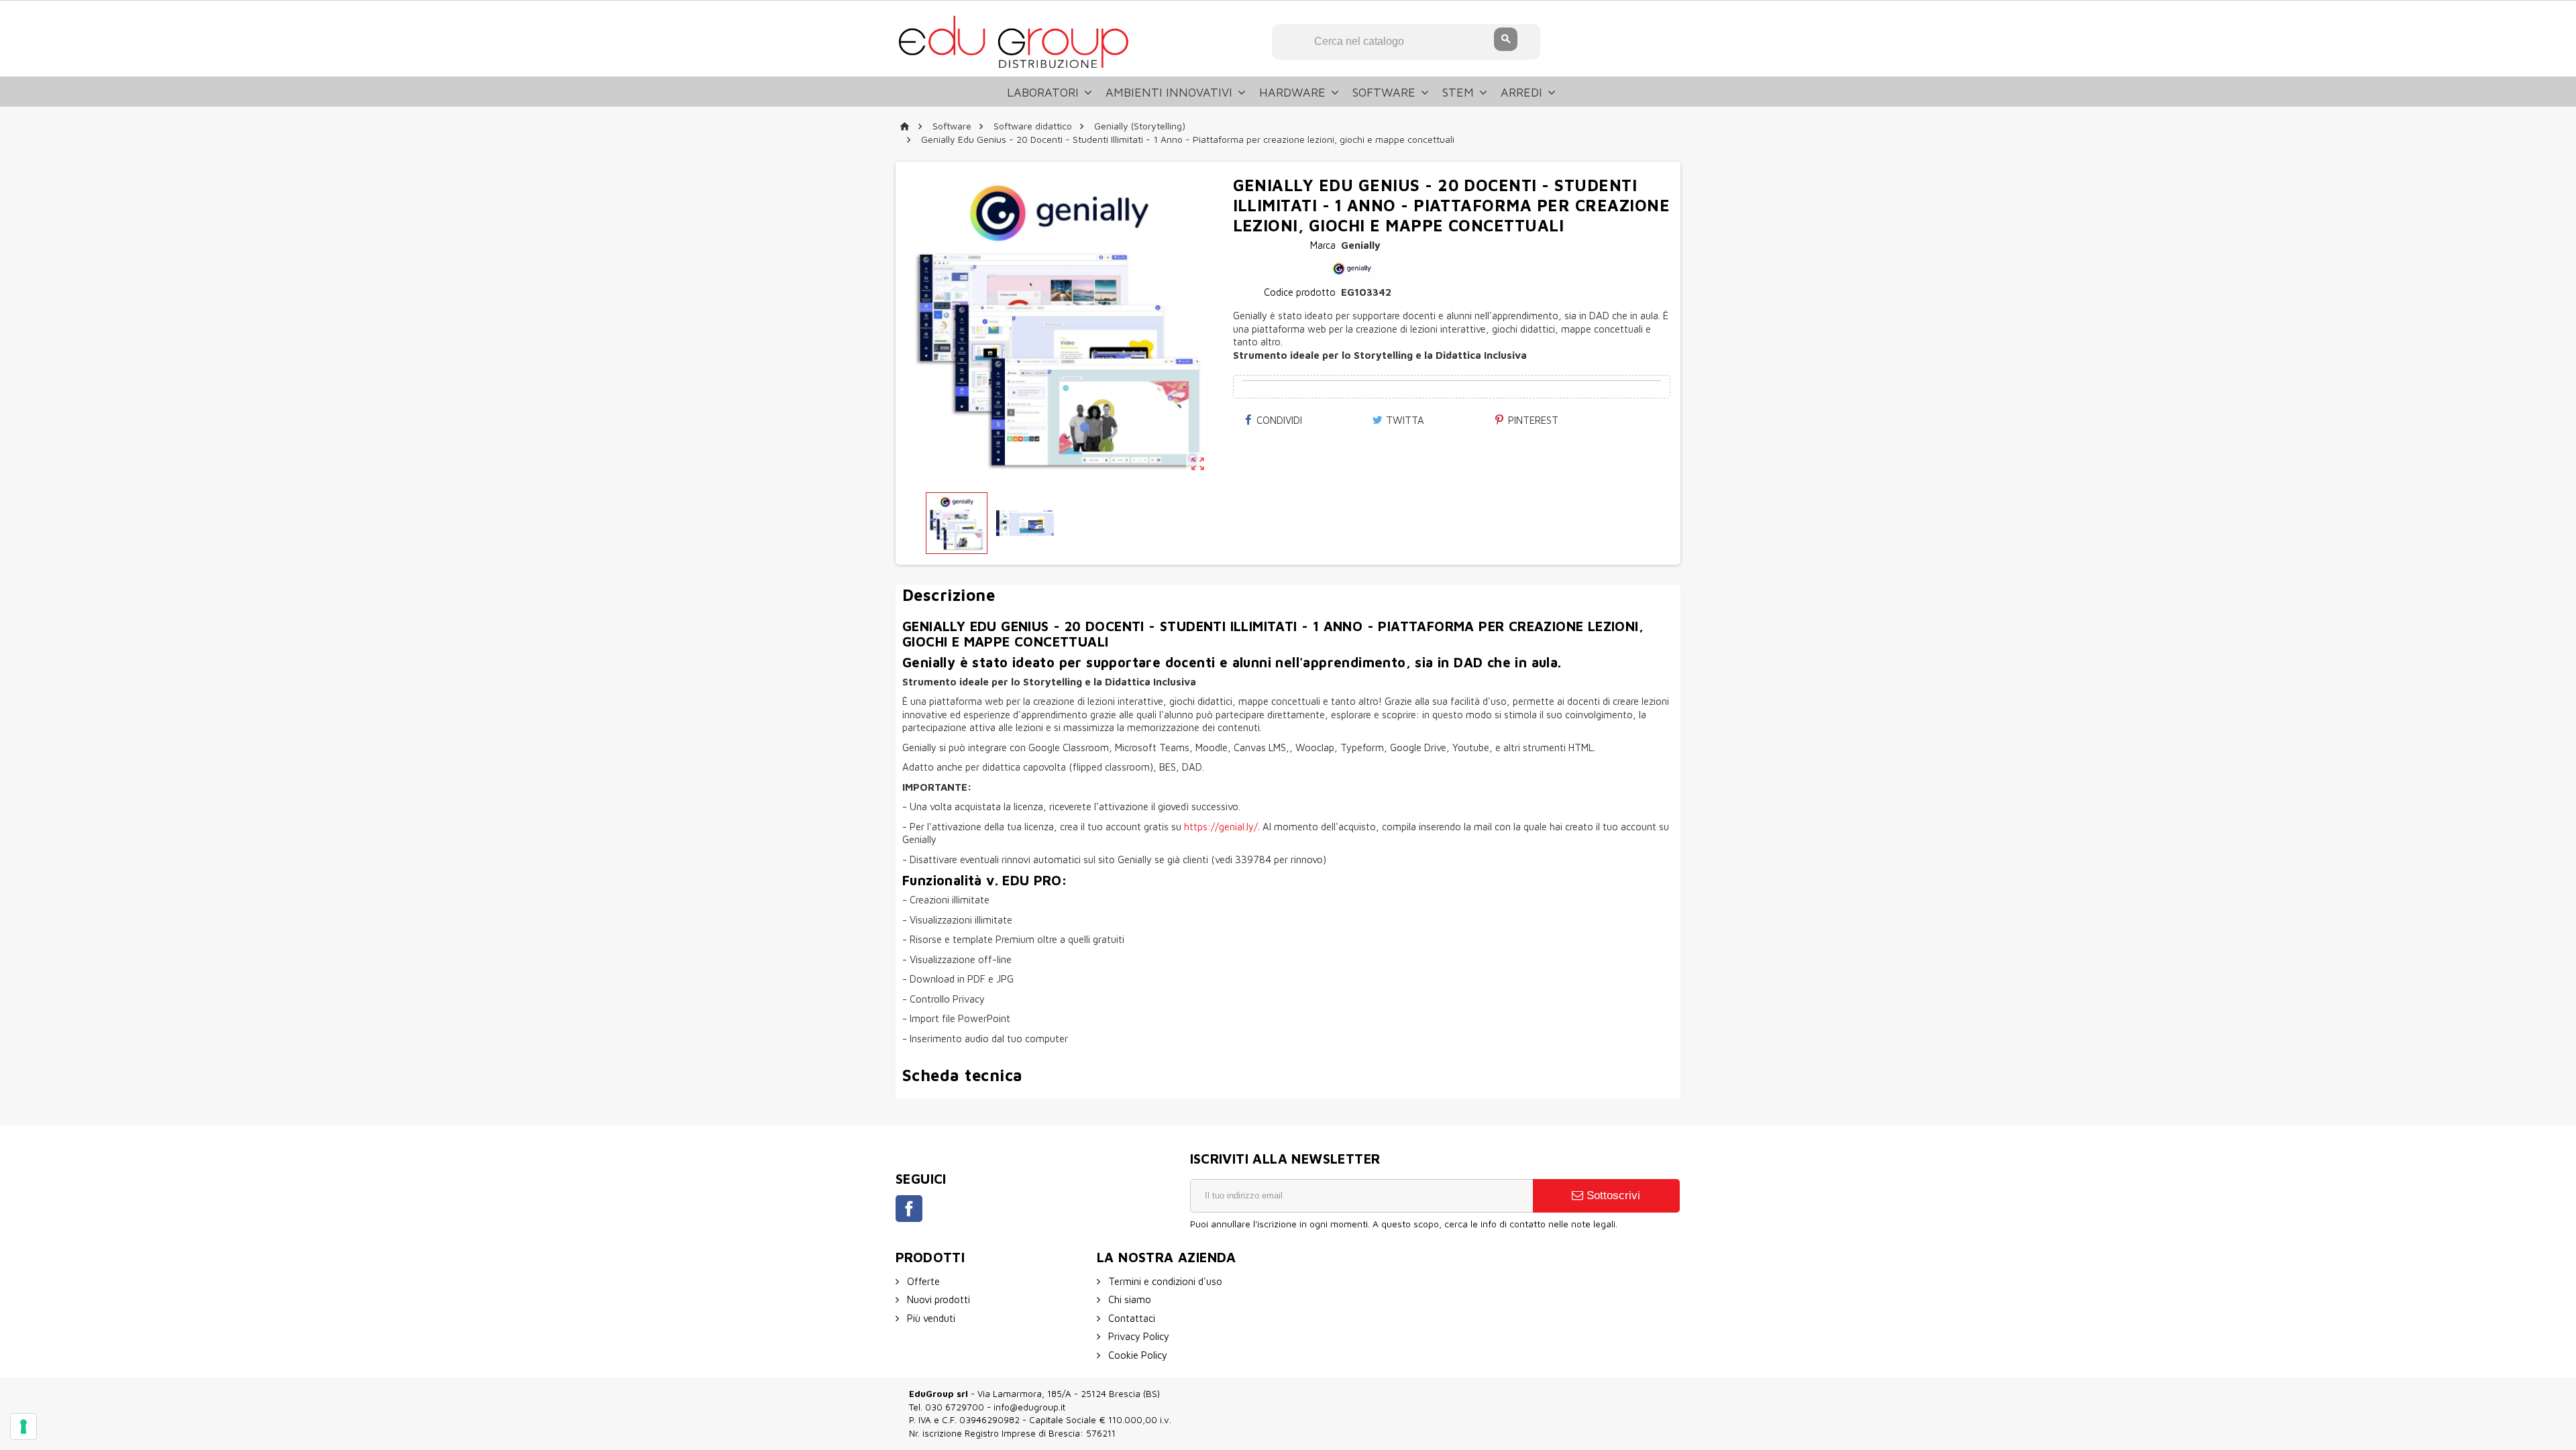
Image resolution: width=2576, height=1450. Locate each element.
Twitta (1404, 420)
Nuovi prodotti (937, 1299)
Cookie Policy (1136, 1355)
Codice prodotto (1300, 292)
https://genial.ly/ (1221, 827)
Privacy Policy (1137, 1336)
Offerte (922, 1281)
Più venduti (930, 1318)
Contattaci (1130, 1318)
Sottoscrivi (1612, 1195)
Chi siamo (1128, 1299)
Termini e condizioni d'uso (1164, 1281)
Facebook (909, 1209)
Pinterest (1532, 420)
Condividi (1278, 420)
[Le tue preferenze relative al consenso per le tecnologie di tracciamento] (23, 1427)
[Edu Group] (1013, 41)
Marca (1323, 245)
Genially (1361, 245)
